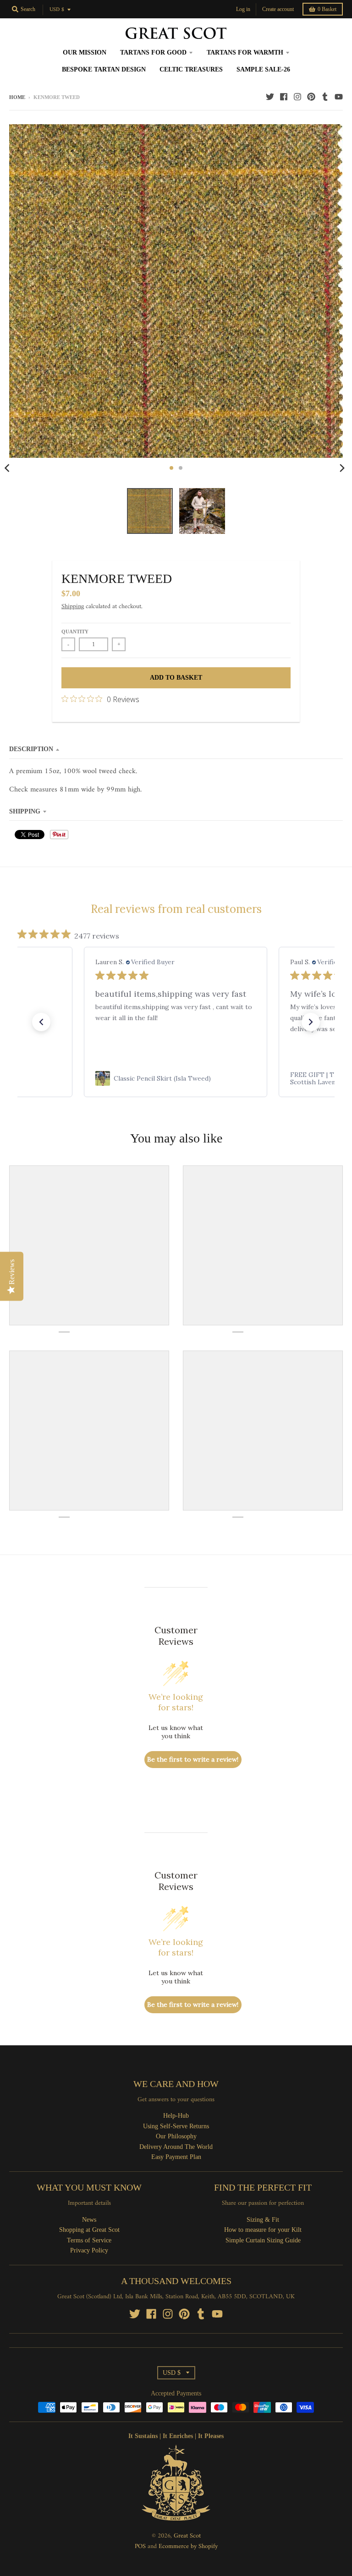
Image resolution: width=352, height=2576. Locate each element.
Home (17, 97)
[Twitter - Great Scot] (270, 97)
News (89, 2220)
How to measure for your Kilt (263, 2230)
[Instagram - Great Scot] (297, 97)
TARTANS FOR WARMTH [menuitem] (245, 52)
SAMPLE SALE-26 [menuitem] (263, 69)
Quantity (75, 632)
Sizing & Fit (263, 2220)
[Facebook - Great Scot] (284, 97)
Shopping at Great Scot (89, 2230)
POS (140, 2546)
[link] (176, 1078)
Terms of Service (89, 2240)
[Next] (342, 468)
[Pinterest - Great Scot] (311, 97)
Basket (327, 9)
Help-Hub (176, 2116)
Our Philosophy (176, 2136)
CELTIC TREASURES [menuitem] (191, 69)
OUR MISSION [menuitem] (85, 52)
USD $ (57, 10)
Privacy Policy (89, 2250)
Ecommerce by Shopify (188, 2546)
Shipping (73, 607)
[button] (41, 1022)
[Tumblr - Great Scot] (325, 97)
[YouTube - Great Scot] (339, 97)
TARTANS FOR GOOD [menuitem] (153, 52)
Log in (243, 9)
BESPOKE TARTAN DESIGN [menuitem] (104, 69)
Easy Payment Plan (176, 2157)
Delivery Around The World (176, 2147)
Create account (278, 9)
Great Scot (187, 2536)
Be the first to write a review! (193, 1759)
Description (31, 749)
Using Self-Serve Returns (176, 2126)
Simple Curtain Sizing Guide (263, 2240)
